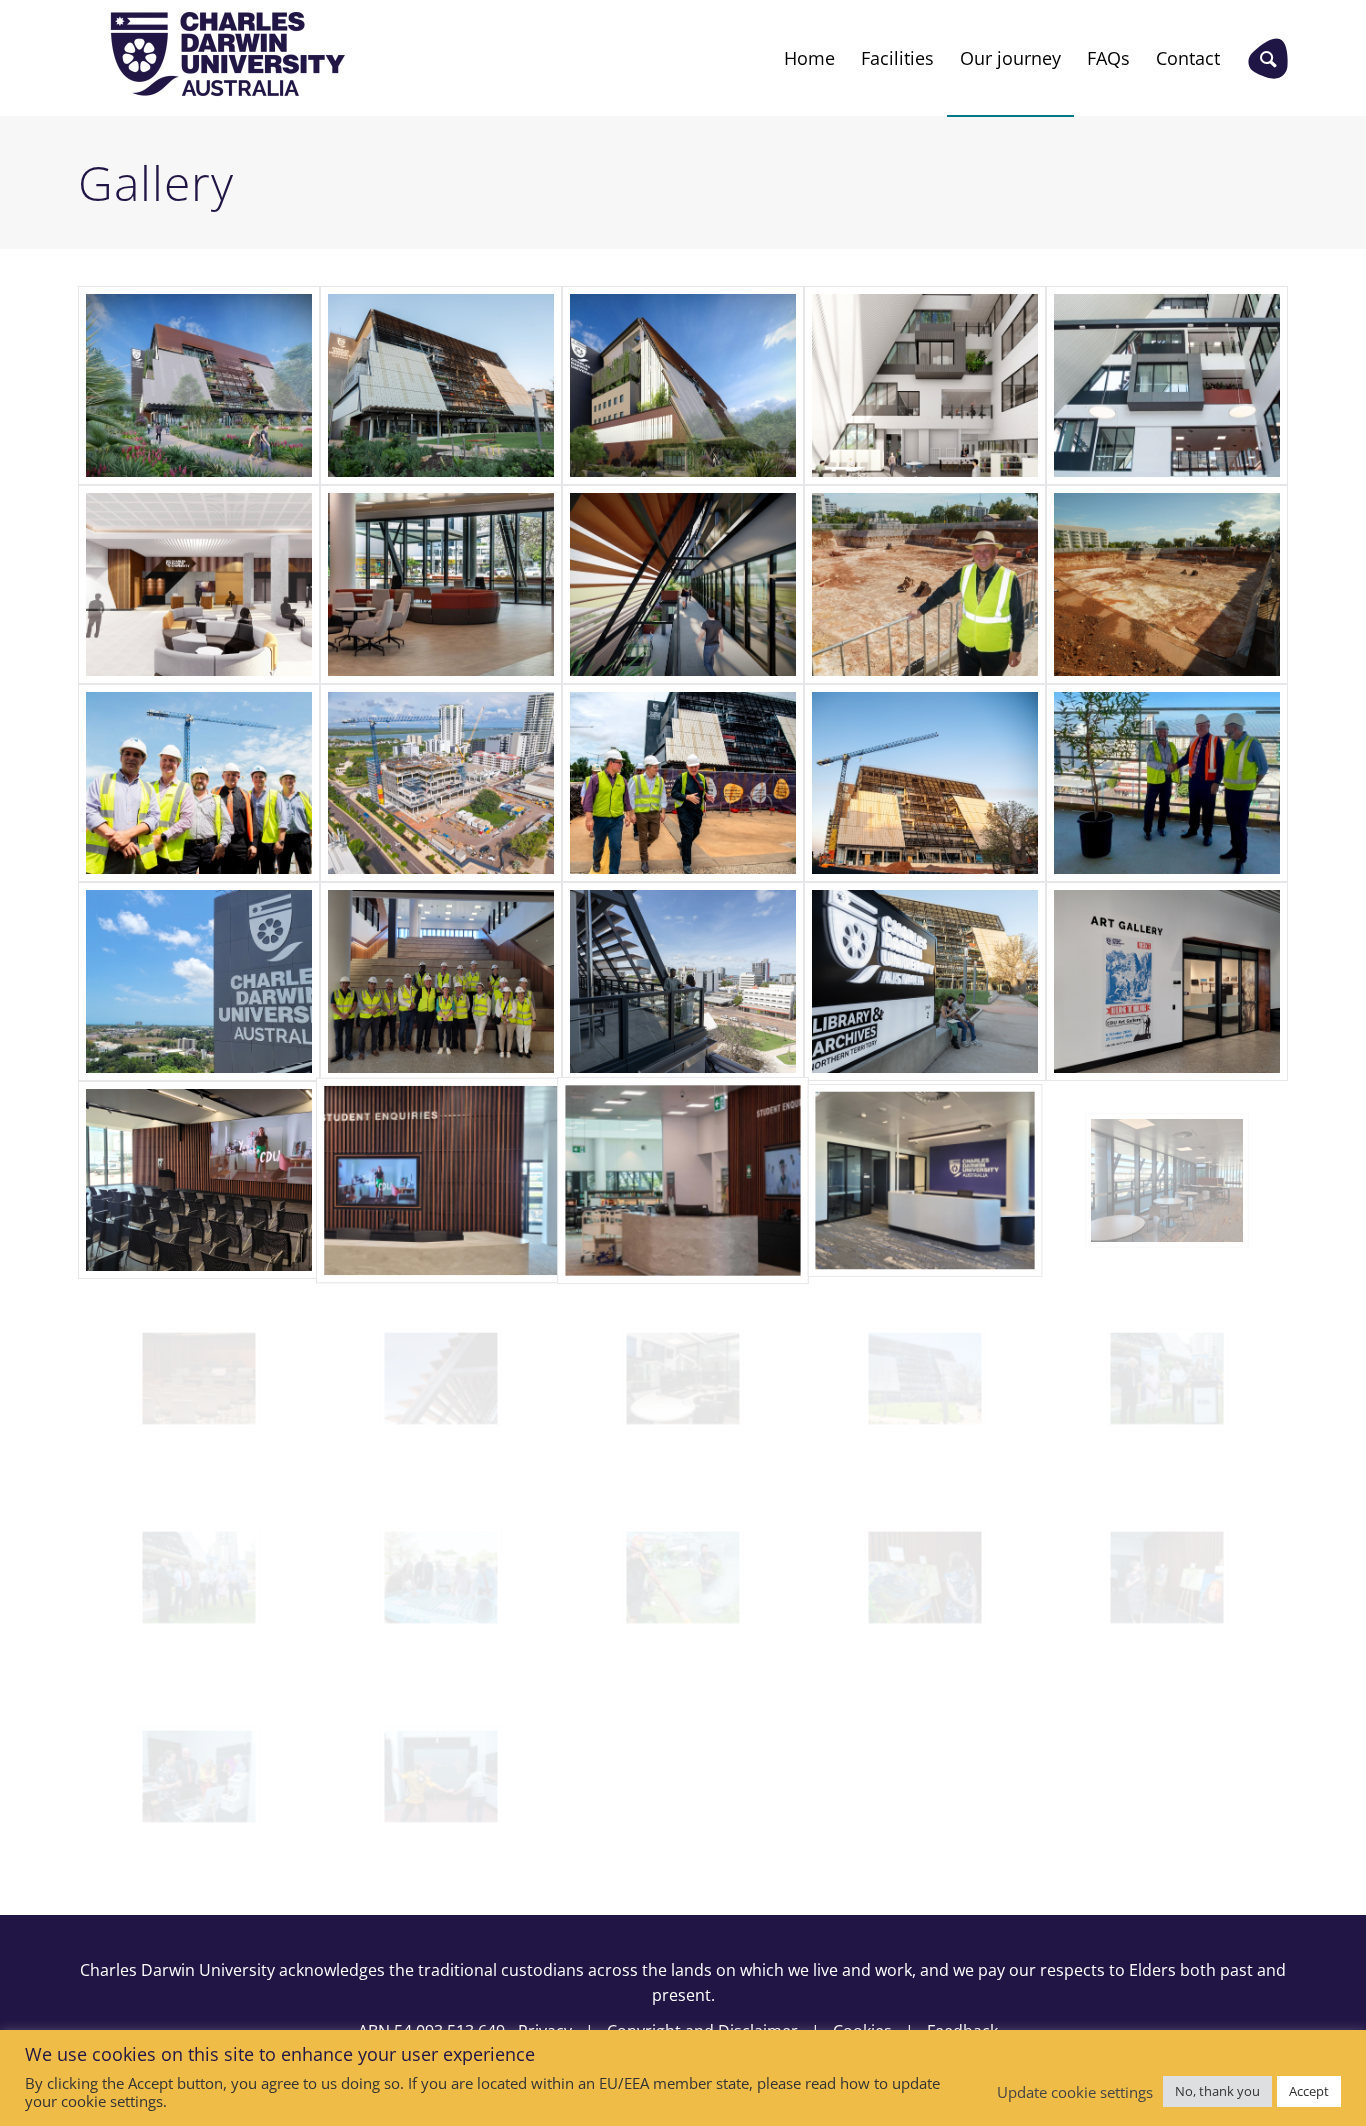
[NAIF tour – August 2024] (441, 981)
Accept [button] (1309, 2091)
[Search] (1268, 58)
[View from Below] (925, 981)
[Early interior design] (925, 385)
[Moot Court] (199, 1378)
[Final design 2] (683, 385)
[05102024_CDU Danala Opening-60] (199, 1577)
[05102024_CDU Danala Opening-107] (441, 1776)
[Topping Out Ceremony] (1167, 783)
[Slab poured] (199, 783)
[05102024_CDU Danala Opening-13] (1167, 1577)
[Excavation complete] (1167, 584)
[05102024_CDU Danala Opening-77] (683, 1577)
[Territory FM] (683, 1378)
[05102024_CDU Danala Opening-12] (925, 1577)
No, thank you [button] (1217, 2091)
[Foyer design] (199, 584)
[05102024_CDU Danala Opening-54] (1167, 1378)
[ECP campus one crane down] (925, 783)
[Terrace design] (683, 584)
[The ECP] (441, 385)
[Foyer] (441, 584)
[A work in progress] (441, 783)
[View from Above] (683, 981)
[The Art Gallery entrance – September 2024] (1167, 981)
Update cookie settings (1075, 2092)
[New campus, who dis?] (199, 981)
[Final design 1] (199, 385)
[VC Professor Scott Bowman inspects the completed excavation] (925, 584)
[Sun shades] (441, 1378)
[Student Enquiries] (683, 1180)
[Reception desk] (925, 1180)
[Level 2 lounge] (1167, 1180)
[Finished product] (1167, 385)
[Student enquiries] (441, 1180)
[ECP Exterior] (925, 1378)
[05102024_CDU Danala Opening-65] (441, 1577)
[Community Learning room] (199, 1180)
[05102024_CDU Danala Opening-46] (199, 1776)
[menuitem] (809, 58)
